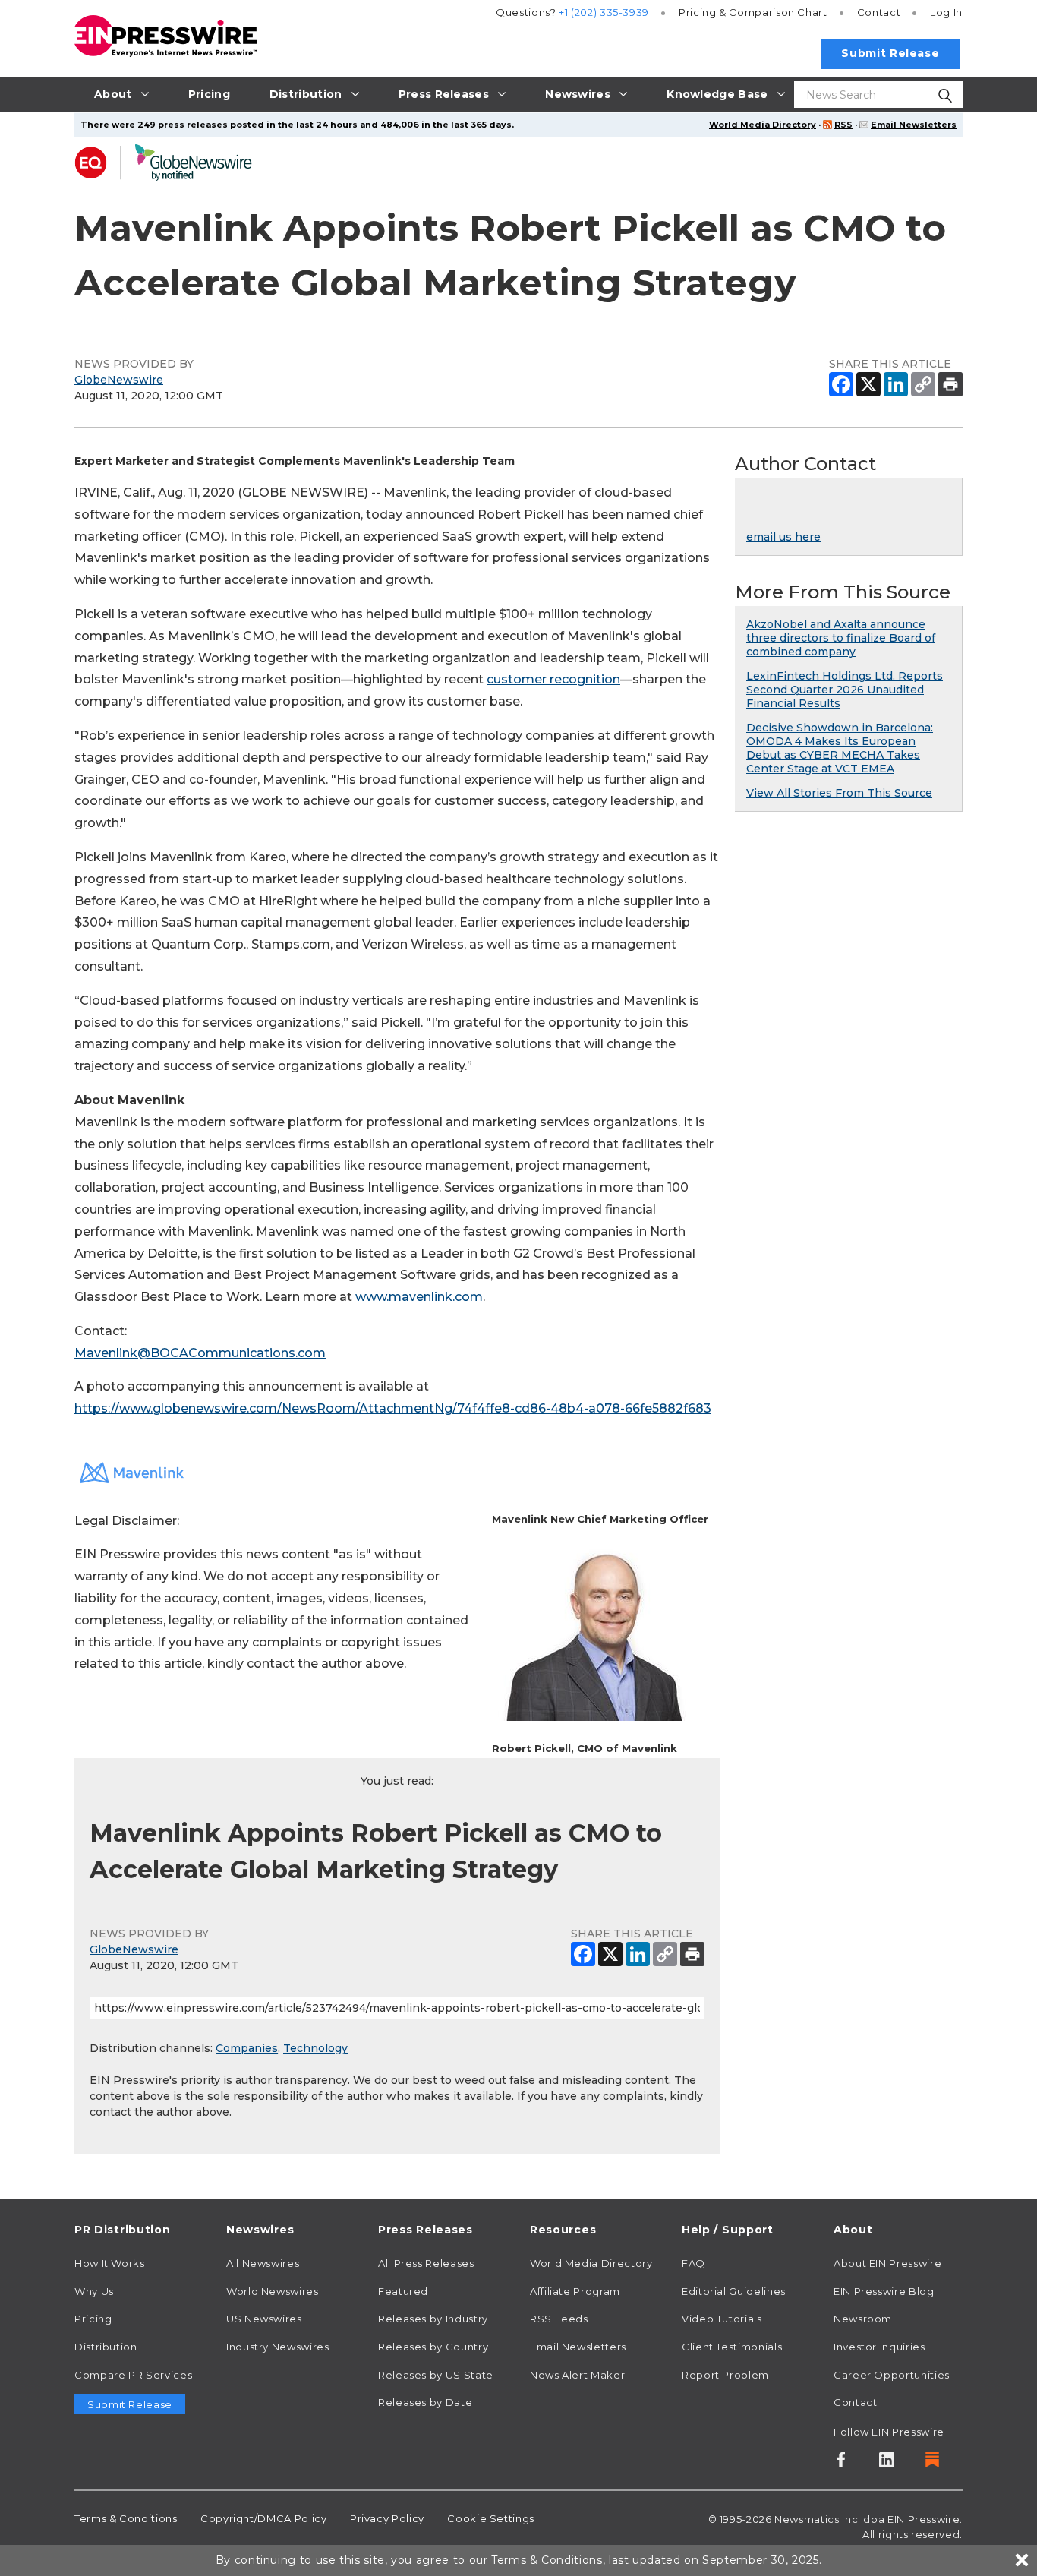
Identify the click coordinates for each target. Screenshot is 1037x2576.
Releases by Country (433, 2347)
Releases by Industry (433, 2319)
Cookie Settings (491, 2518)
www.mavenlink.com (419, 1297)
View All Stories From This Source (839, 793)
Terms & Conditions (126, 2518)
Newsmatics (807, 2519)
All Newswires (263, 2263)
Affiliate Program (575, 2291)
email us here (783, 537)
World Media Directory (763, 125)
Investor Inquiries (879, 2347)
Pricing (753, 12)
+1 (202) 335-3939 (604, 12)
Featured (403, 2291)
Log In (946, 12)
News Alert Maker (577, 2375)
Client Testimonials (732, 2347)
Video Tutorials (722, 2319)
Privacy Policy (387, 2518)
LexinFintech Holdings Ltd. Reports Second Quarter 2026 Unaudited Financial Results (845, 690)
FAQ (693, 2263)
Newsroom (863, 2319)
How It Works (110, 2263)
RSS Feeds (559, 2319)
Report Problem (725, 2375)
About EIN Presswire (887, 2263)
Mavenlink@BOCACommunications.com (200, 1353)
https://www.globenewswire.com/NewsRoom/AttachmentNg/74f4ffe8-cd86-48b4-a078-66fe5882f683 (393, 1408)
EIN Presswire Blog (884, 2291)
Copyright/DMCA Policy (263, 2518)
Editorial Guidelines (734, 2291)
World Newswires (273, 2291)
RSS (843, 125)
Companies (247, 2048)
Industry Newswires (278, 2347)
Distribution (106, 2347)
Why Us (94, 2291)
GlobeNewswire (119, 380)
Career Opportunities (892, 2375)
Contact (879, 12)
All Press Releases (426, 2263)
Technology (315, 2048)
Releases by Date (425, 2402)
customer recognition (553, 679)
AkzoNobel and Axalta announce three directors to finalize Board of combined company (841, 638)
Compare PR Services (133, 2375)
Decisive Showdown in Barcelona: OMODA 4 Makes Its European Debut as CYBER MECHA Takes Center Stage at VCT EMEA (840, 748)
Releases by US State (436, 2375)
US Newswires (264, 2319)
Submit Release (890, 53)
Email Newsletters (914, 125)
